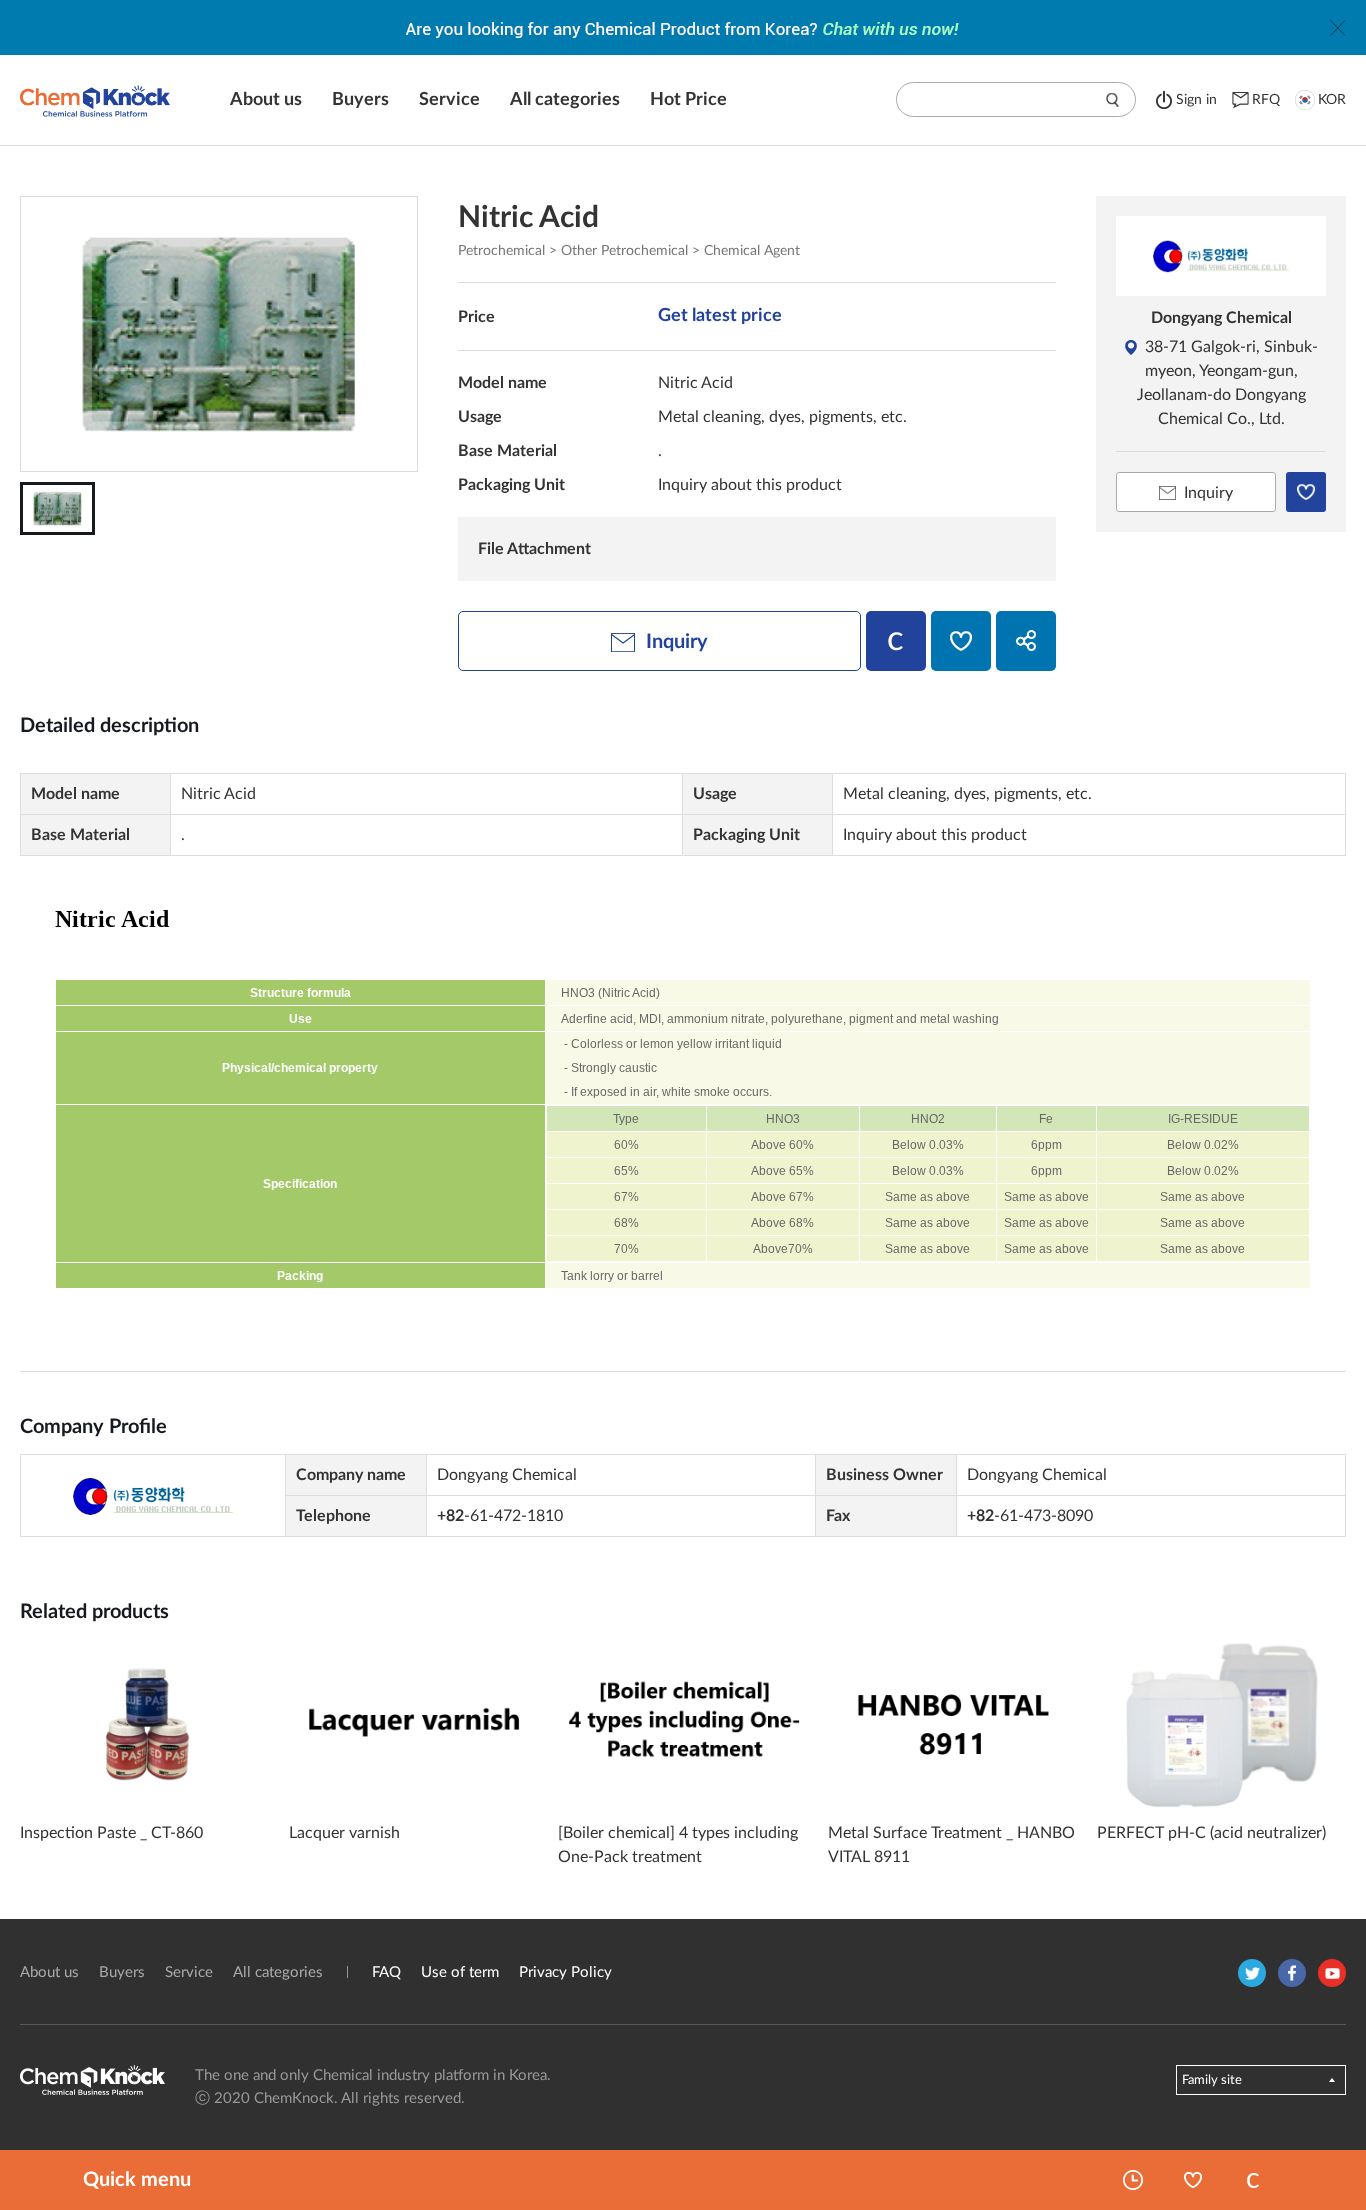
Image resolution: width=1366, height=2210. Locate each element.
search (1113, 100)
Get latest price (720, 316)
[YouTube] (1332, 1973)
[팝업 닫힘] (1338, 28)
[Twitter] (1252, 1973)
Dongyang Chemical (1221, 318)
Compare (1253, 2180)
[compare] (896, 641)
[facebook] (1292, 1973)
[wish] (961, 641)
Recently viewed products (1133, 2180)
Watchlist (1193, 2180)
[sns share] (1026, 641)
